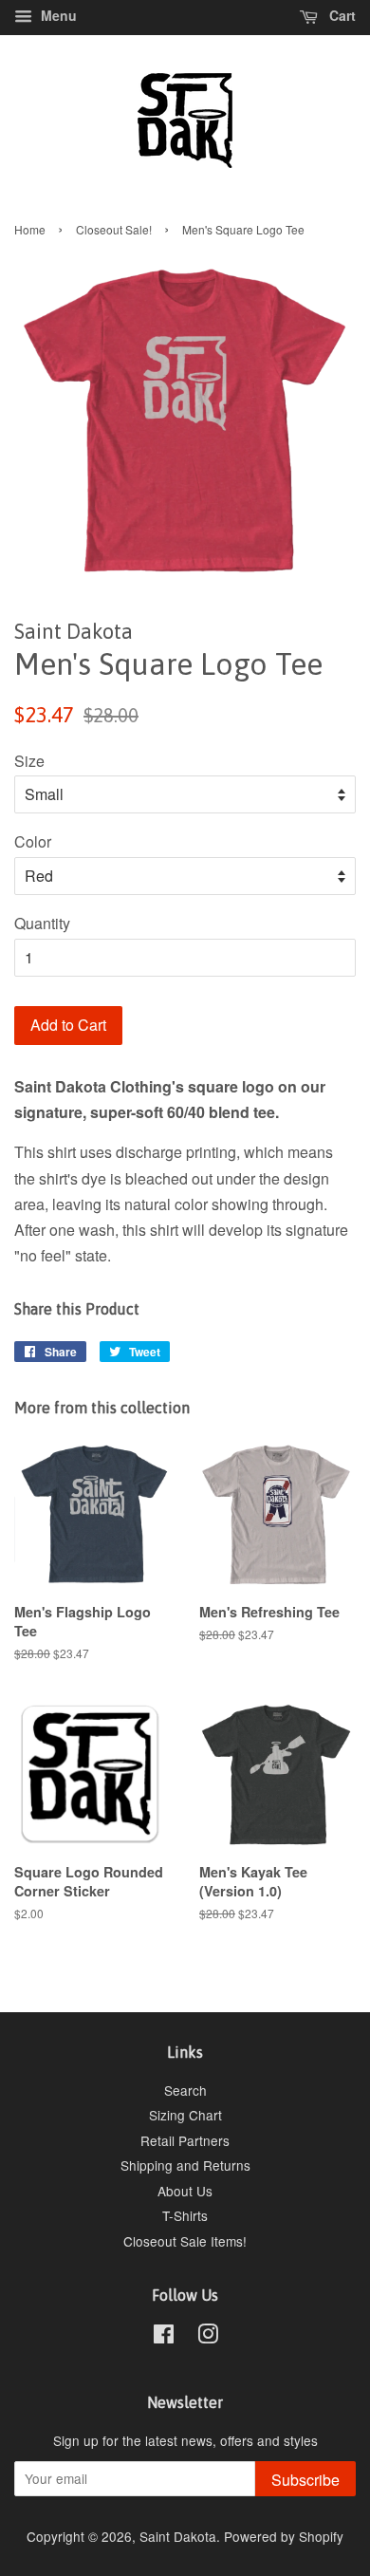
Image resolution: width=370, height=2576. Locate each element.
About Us (185, 2191)
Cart (341, 15)
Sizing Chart (185, 2115)
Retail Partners (185, 2140)
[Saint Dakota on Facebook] (164, 2337)
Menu (57, 15)
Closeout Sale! (114, 229)
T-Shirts (185, 2215)
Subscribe (305, 2480)
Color (33, 841)
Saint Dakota (178, 2536)
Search (185, 2090)
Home (30, 229)
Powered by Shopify (284, 2536)
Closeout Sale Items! (185, 2241)
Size (29, 761)
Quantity (42, 923)
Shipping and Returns (185, 2165)
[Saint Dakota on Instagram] (208, 2337)
